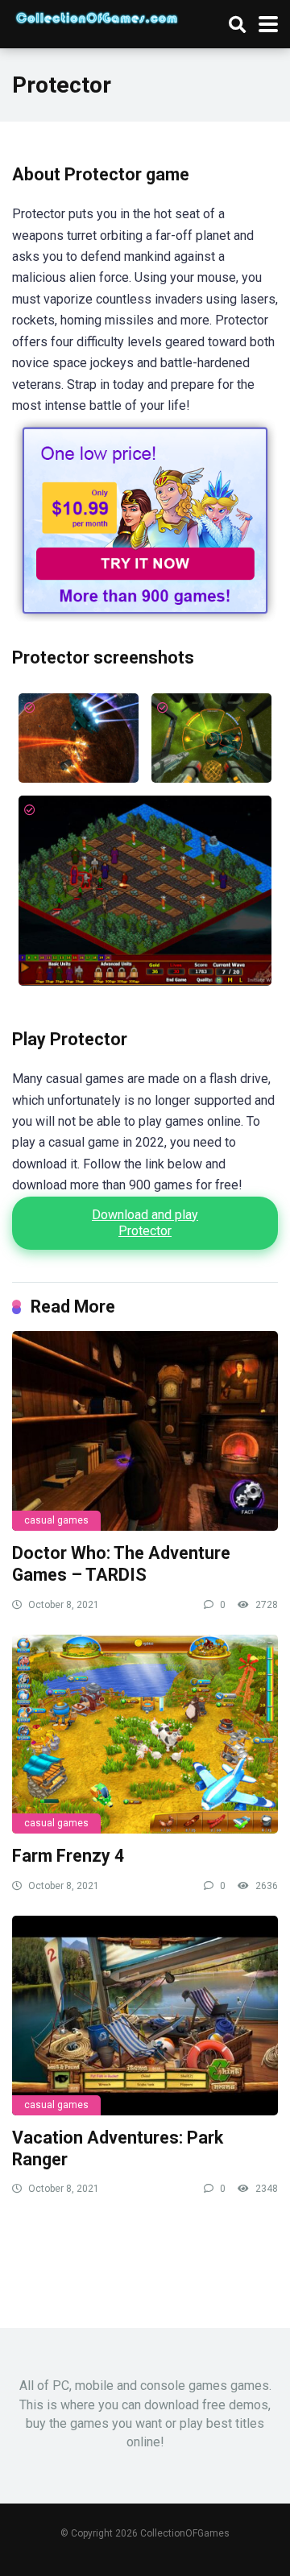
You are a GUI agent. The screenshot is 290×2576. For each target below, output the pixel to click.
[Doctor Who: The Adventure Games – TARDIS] (145, 1431)
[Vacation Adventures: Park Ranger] (145, 2016)
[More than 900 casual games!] (145, 617)
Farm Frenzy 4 (68, 1856)
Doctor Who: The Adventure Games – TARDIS (121, 1564)
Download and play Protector (145, 1223)
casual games (56, 1520)
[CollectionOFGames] (97, 16)
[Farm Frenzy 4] (145, 1735)
